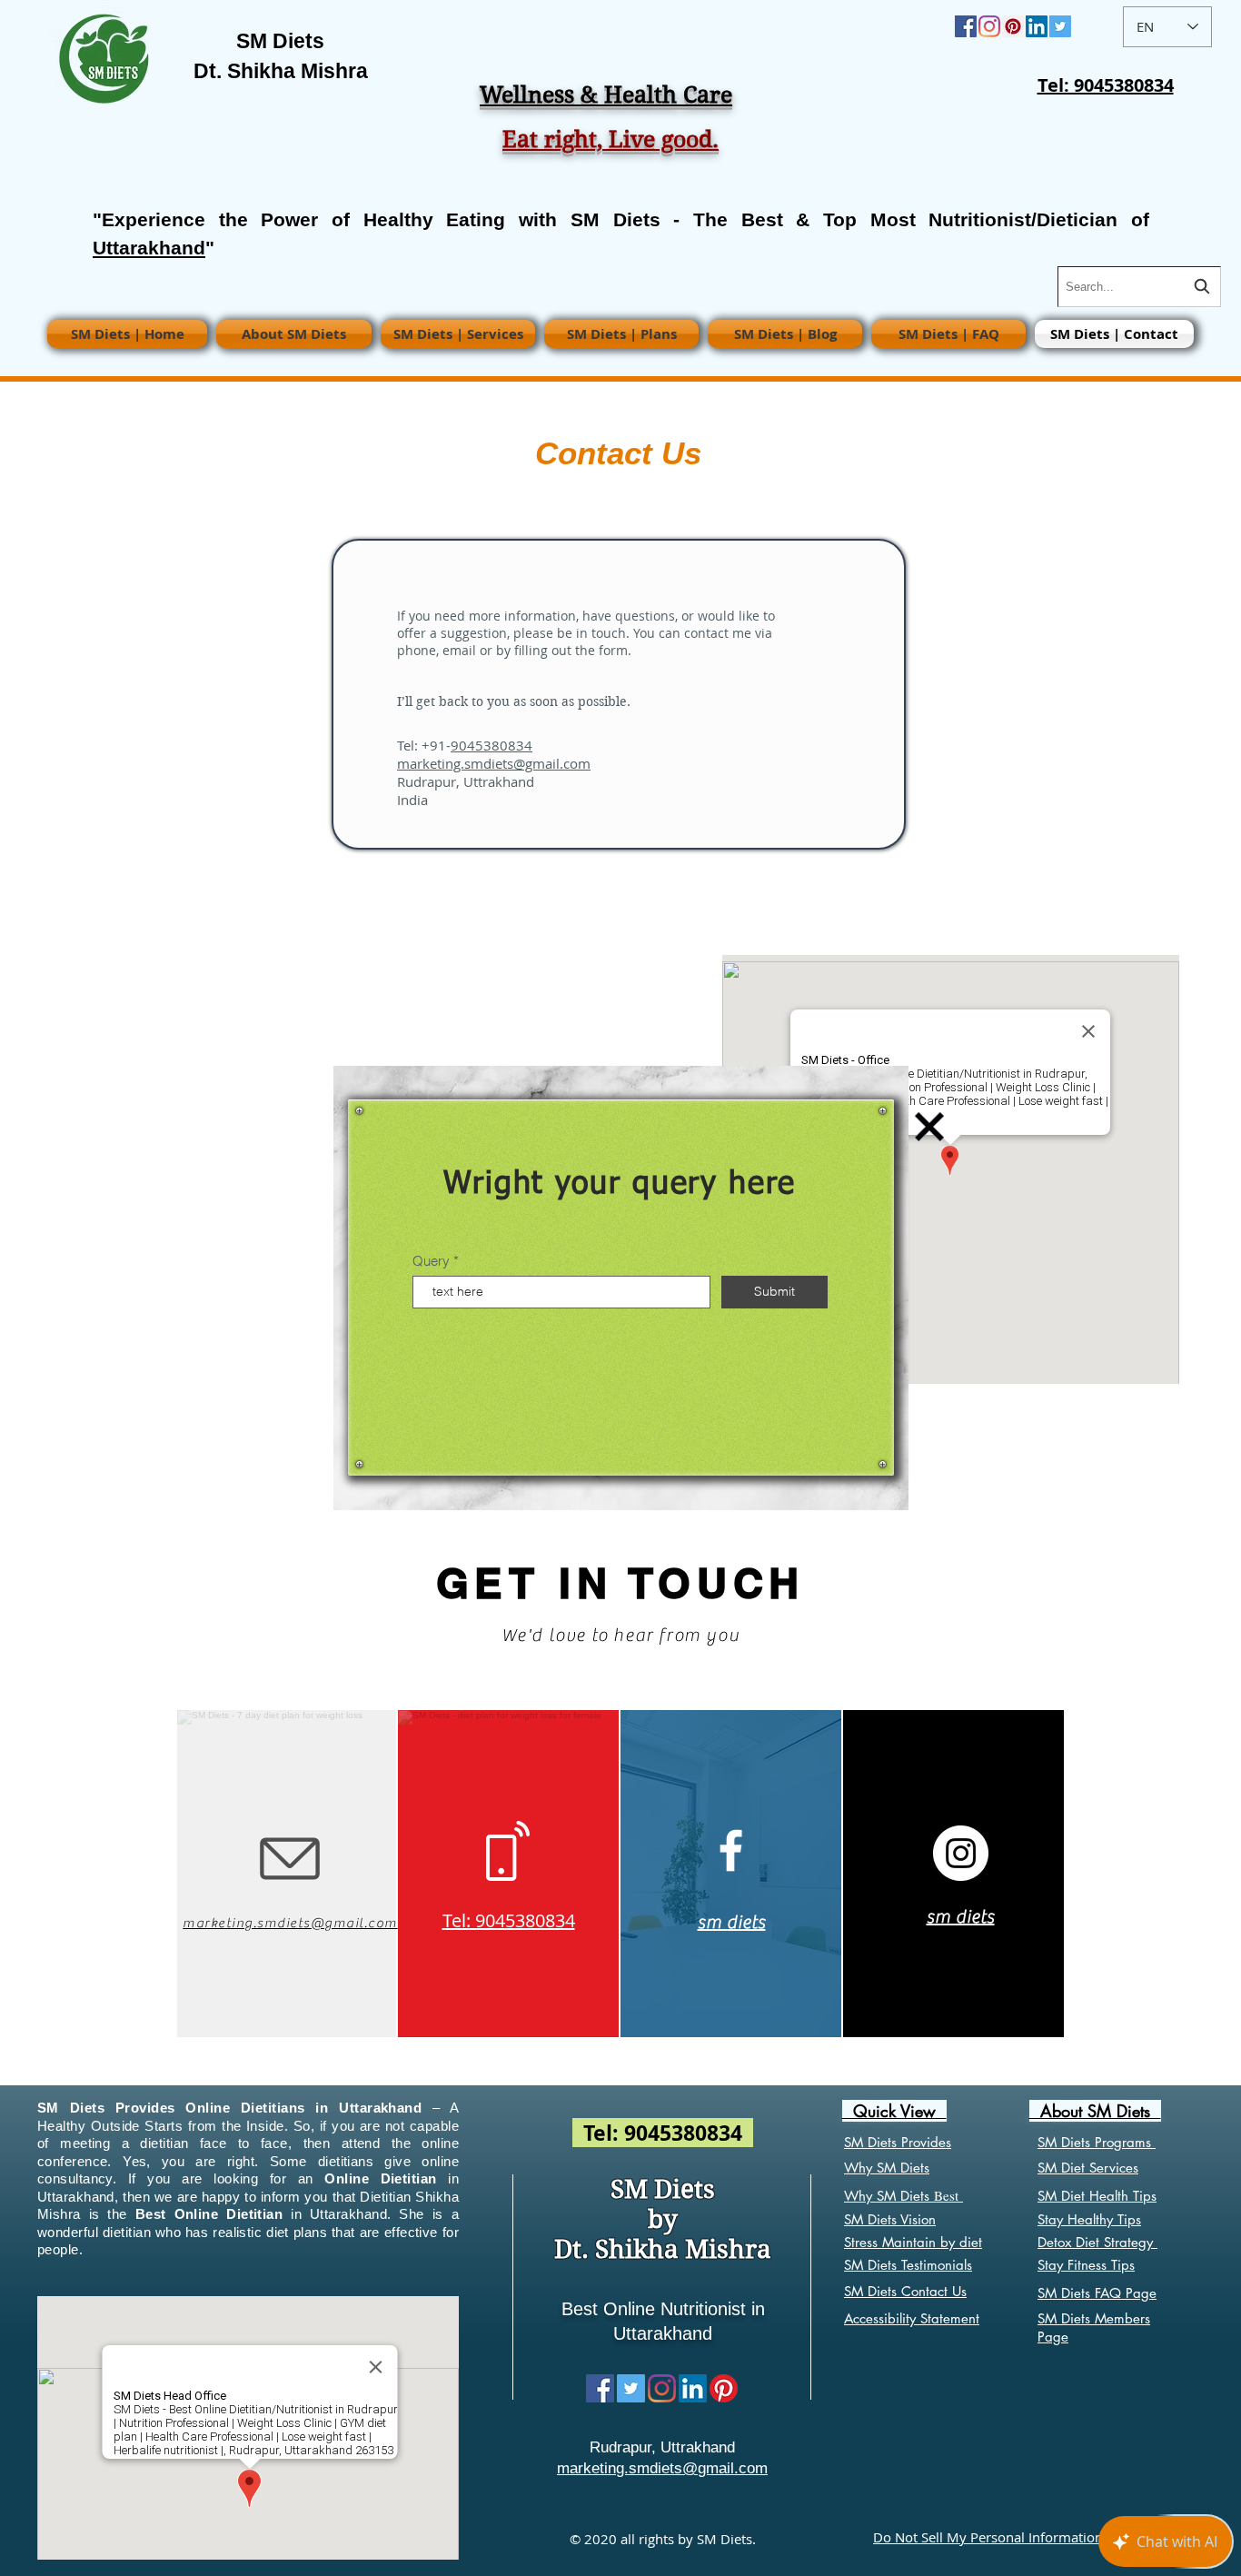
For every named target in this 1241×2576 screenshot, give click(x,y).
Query (431, 1261)
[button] (929, 1127)
